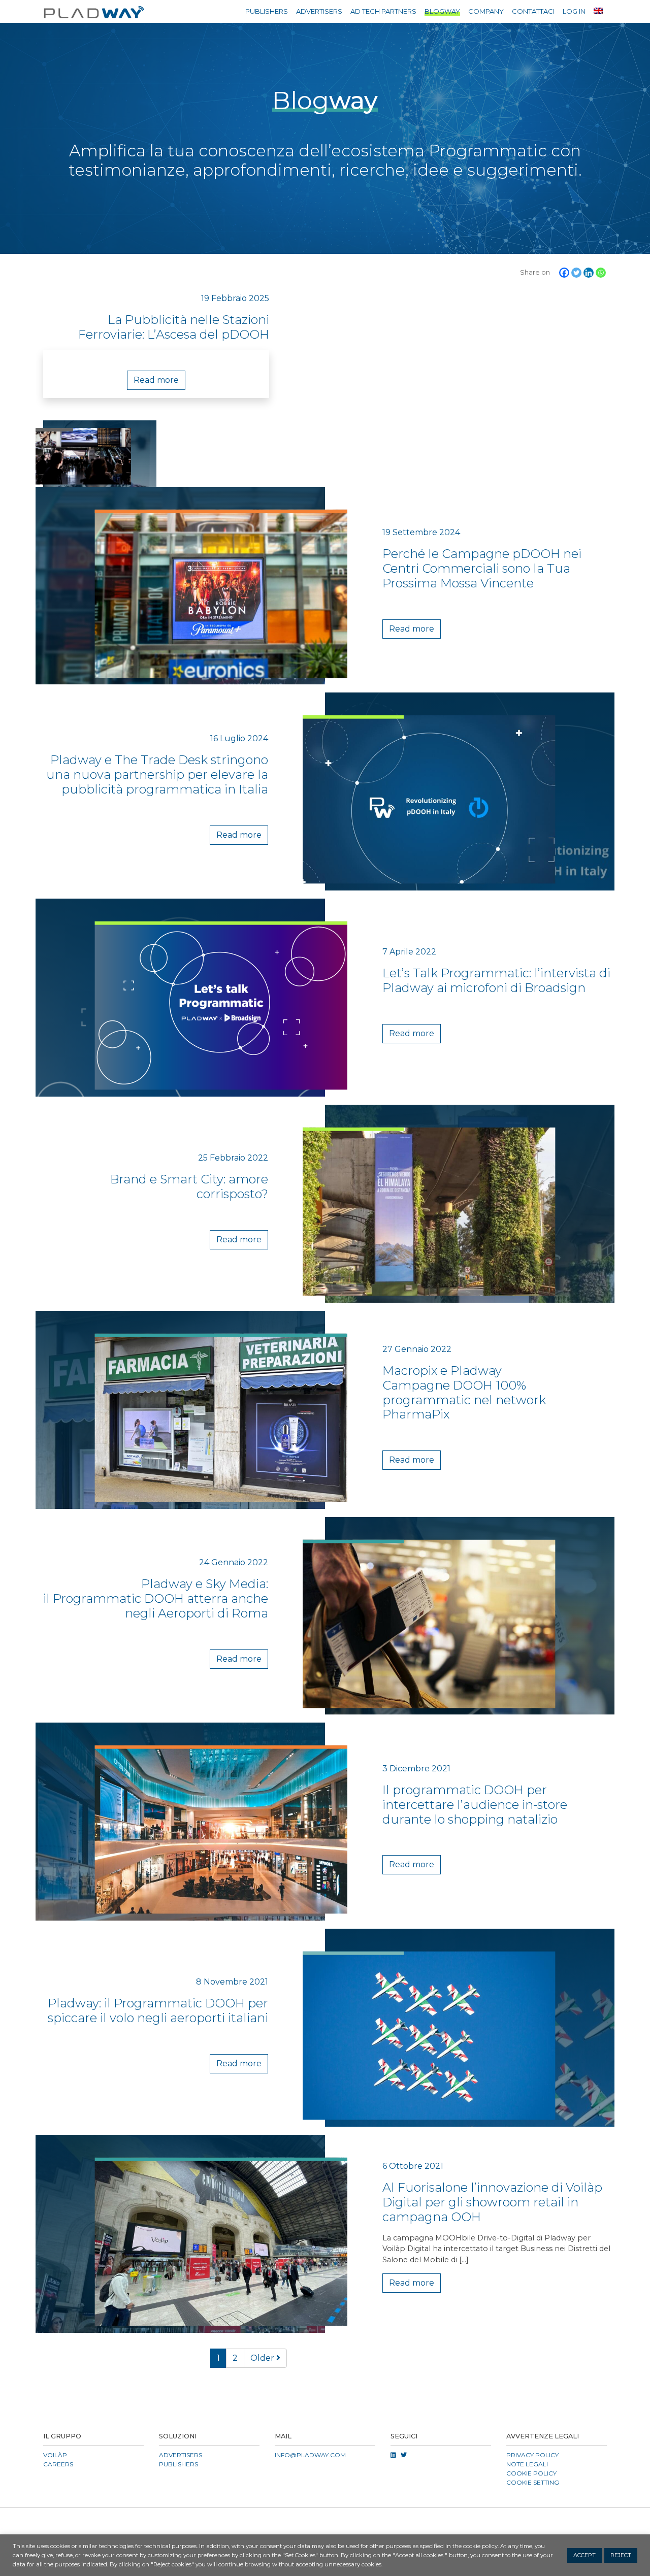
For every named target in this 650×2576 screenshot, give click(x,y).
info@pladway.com (310, 2455)
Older (263, 2358)
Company (486, 11)
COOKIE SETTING (533, 2482)
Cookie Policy (531, 2473)
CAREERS (58, 2464)
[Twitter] (576, 273)
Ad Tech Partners (383, 11)
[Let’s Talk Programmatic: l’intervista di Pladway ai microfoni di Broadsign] (176, 998)
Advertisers (319, 11)
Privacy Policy (532, 2455)
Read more (156, 380)
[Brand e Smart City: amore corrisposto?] (474, 1204)
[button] (325, 2520)
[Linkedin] (589, 273)
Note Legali (527, 2464)
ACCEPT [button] (584, 2555)
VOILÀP (55, 2455)
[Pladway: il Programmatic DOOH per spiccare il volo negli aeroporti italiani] (474, 2028)
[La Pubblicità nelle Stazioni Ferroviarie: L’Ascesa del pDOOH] (100, 454)
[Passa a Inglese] (598, 10)
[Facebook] (564, 273)
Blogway (442, 11)
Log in (574, 11)
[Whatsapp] (601, 273)
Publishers (267, 11)
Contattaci (533, 11)
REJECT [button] (621, 2555)
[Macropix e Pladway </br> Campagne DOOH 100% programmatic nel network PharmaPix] (176, 1410)
